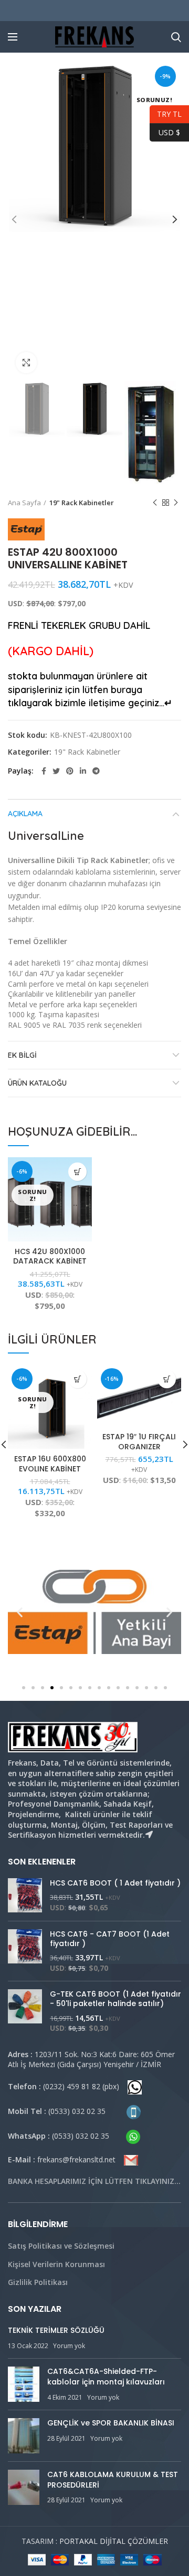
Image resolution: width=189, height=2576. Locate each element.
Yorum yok (69, 2346)
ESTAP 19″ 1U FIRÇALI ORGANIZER (139, 1441)
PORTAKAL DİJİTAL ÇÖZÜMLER (114, 2541)
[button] (24, 1688)
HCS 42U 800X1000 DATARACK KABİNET (50, 1256)
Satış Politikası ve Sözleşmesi (61, 2246)
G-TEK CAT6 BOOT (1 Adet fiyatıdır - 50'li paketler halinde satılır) (115, 1999)
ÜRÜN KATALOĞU (37, 1083)
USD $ (165, 131)
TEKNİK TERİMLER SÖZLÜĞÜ (56, 2330)
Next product (176, 503)
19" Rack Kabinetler (82, 503)
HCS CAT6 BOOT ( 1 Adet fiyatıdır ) (115, 1883)
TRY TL (166, 113)
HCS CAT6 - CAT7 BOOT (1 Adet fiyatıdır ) (110, 1939)
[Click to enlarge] (26, 363)
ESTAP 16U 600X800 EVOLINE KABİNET (50, 1464)
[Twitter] (56, 771)
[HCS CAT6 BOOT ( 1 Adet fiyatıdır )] (25, 1895)
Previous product (155, 503)
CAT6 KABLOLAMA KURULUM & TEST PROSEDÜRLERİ (113, 2480)
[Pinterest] (70, 771)
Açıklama (25, 814)
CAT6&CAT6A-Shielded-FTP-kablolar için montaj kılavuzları (106, 2377)
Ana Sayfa (24, 503)
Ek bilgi (22, 1055)
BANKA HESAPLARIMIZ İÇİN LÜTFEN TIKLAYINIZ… (94, 2181)
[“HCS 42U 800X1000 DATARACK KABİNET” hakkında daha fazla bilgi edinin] (77, 1172)
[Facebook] (44, 771)
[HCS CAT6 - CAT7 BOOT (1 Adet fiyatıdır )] (25, 1951)
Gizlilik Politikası (38, 2282)
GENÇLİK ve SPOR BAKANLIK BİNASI (111, 2423)
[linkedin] (83, 771)
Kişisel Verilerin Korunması (56, 2264)
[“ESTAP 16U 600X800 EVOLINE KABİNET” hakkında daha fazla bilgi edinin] (77, 1379)
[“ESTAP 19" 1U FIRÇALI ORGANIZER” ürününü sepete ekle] (167, 1379)
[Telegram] (96, 771)
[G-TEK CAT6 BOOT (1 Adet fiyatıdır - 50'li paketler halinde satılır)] (25, 2011)
